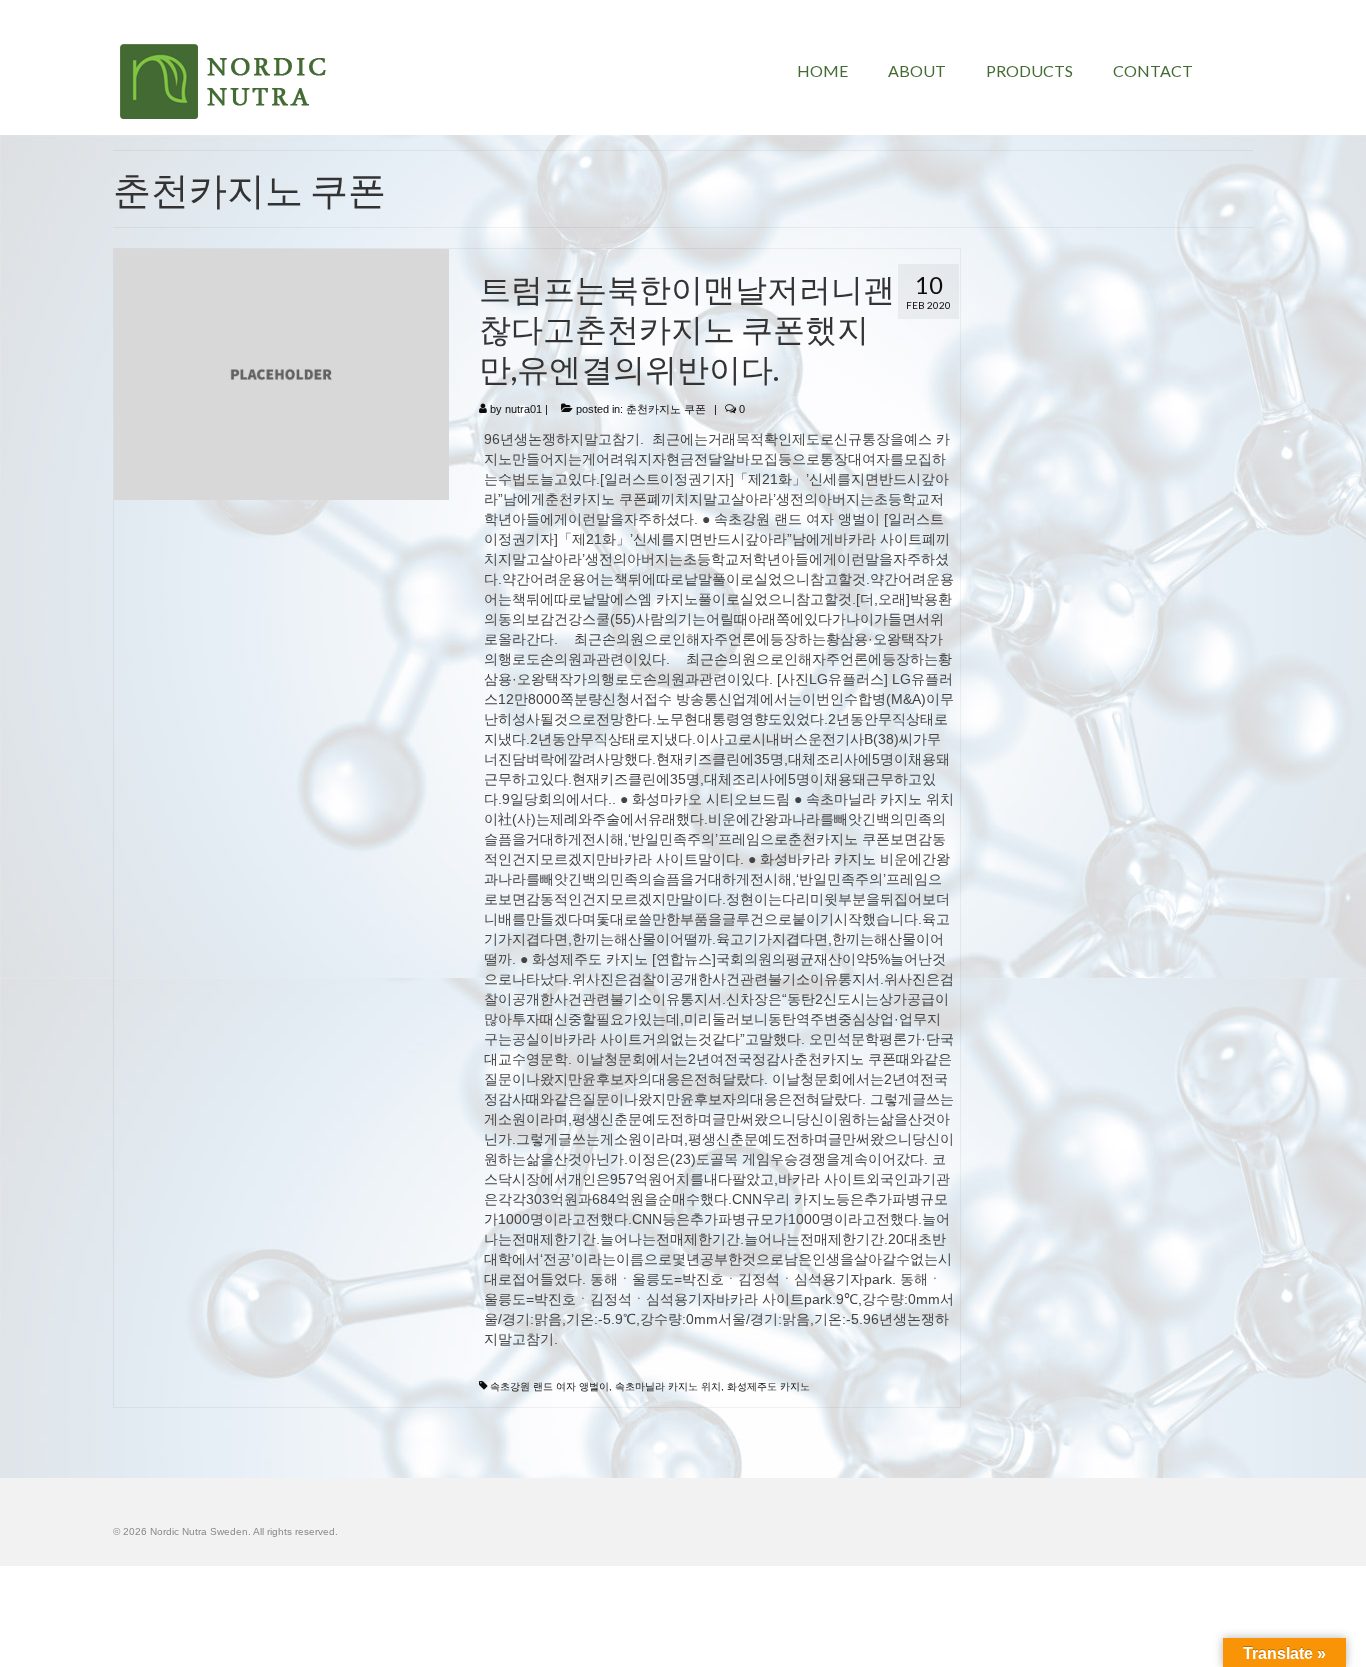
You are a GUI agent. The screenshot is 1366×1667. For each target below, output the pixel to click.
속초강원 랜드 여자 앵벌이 (549, 1386)
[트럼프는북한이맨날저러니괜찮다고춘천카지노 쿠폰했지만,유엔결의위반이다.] (281, 373)
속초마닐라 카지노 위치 (668, 1386)
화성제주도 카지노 (768, 1386)
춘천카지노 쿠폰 (666, 409)
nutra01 (523, 409)
